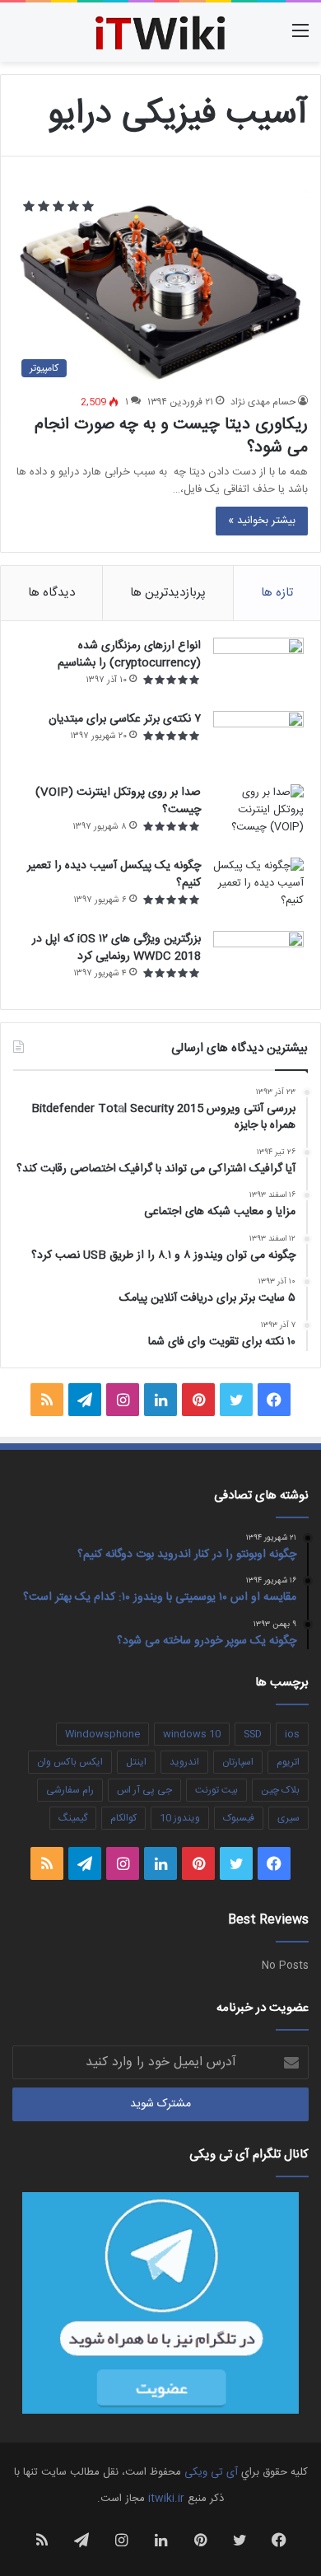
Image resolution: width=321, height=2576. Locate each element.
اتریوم (288, 1762)
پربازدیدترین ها (168, 593)
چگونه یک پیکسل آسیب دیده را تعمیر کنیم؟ (114, 874)
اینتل (136, 1762)
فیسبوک (239, 1818)
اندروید (184, 1762)
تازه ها (277, 593)
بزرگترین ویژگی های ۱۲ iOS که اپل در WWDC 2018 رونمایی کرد (116, 948)
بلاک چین (280, 1790)
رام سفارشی (70, 1790)
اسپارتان (238, 1762)
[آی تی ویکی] (160, 32)
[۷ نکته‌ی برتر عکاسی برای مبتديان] (258, 742)
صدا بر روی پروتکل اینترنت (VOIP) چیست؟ (118, 801)
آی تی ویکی (211, 2472)
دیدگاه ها (51, 593)
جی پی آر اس (144, 1790)
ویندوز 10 (180, 1818)
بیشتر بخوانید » (262, 521)
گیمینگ (73, 1818)
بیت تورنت (216, 1790)
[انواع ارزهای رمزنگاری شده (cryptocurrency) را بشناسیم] (258, 669)
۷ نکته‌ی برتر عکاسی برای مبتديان (125, 719)
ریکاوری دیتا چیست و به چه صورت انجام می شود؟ (171, 436)
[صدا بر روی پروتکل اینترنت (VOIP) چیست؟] (258, 815)
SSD (253, 1734)
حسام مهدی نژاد (263, 402)
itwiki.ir (166, 2499)
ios (292, 1734)
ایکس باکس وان (70, 1762)
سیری (288, 1818)
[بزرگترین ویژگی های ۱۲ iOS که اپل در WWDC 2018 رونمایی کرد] (258, 962)
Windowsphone (102, 1734)
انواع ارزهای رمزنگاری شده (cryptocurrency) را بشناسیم (129, 655)
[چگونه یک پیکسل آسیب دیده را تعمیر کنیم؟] (258, 888)
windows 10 (192, 1734)
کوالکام (123, 1818)
